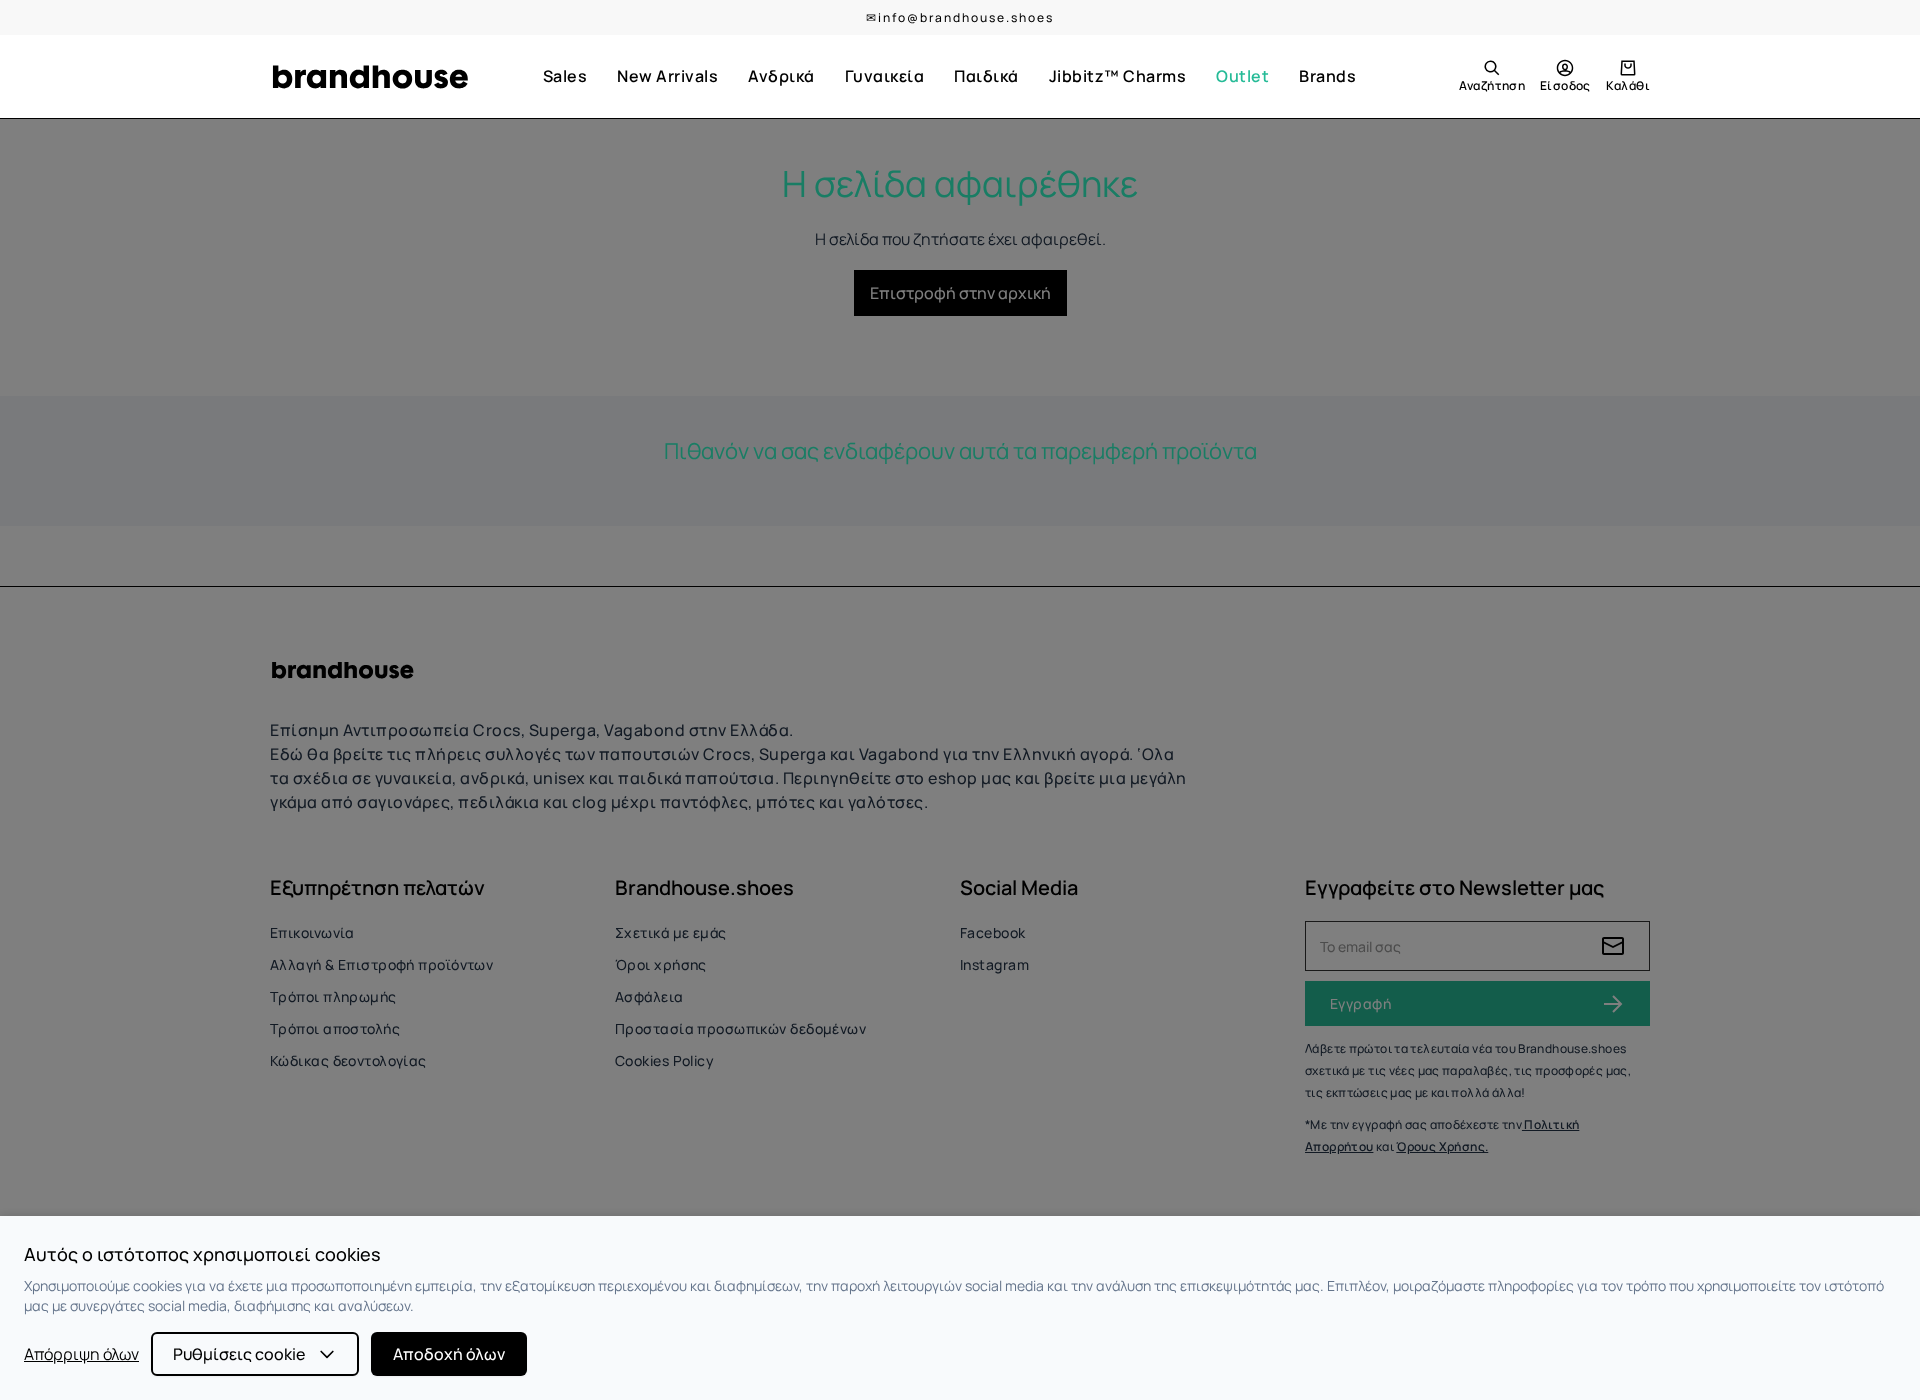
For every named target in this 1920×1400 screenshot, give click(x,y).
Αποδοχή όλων (449, 1354)
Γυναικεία (885, 76)
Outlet (1242, 76)
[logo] (370, 77)
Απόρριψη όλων (81, 1354)
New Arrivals (667, 76)
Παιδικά (986, 76)
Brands (1327, 76)
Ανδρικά (781, 76)
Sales (565, 76)
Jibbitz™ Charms (1118, 76)
